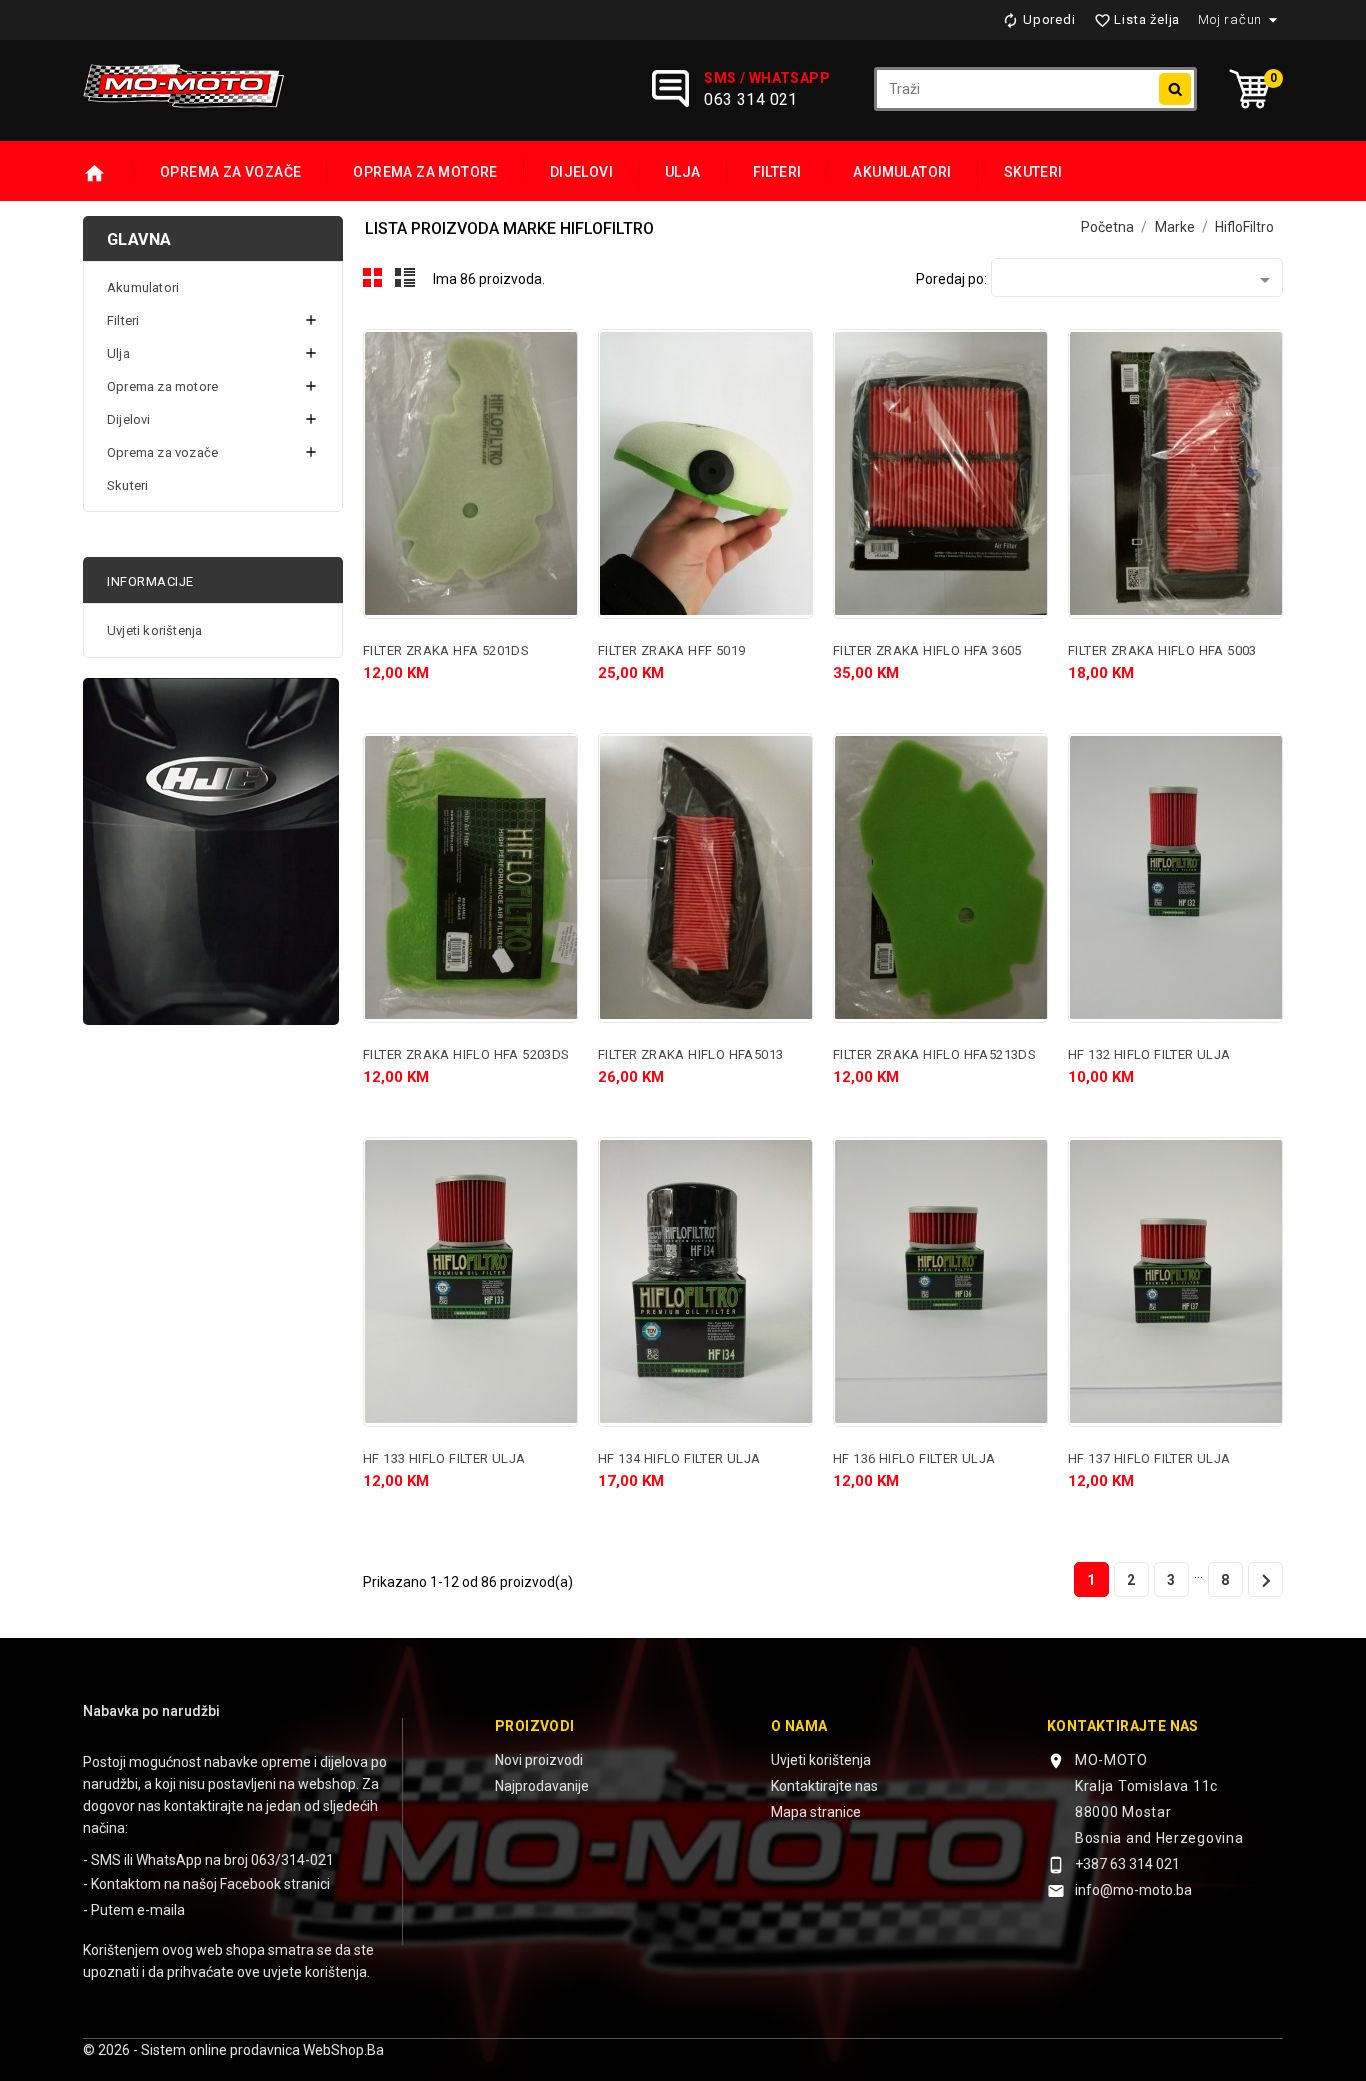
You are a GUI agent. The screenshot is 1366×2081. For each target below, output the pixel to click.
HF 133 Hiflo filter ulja (444, 1458)
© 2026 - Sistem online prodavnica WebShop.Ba (233, 2050)
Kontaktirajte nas (824, 1786)
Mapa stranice (816, 1812)
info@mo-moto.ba (1133, 1890)
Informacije (150, 581)
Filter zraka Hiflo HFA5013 (690, 1054)
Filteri (777, 172)
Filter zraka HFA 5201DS (446, 650)
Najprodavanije (542, 1786)
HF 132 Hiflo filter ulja (1149, 1054)
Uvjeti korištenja (154, 630)
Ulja (683, 172)
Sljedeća (1266, 1581)
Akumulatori (902, 172)
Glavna (139, 239)
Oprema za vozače (230, 172)
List (405, 278)
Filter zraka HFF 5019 (671, 650)
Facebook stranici (275, 1884)
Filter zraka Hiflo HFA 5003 (1162, 650)
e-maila (161, 1910)
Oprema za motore (425, 172)
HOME (108, 174)
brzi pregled (554, 353)
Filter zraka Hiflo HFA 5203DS (466, 1054)
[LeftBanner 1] (211, 851)
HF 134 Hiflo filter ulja (679, 1458)
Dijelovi (581, 172)
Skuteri (1033, 172)
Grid (373, 278)
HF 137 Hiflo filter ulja (1149, 1458)
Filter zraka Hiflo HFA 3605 (927, 650)
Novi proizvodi (539, 1760)
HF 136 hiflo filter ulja (914, 1458)
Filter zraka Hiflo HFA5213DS (934, 1054)
